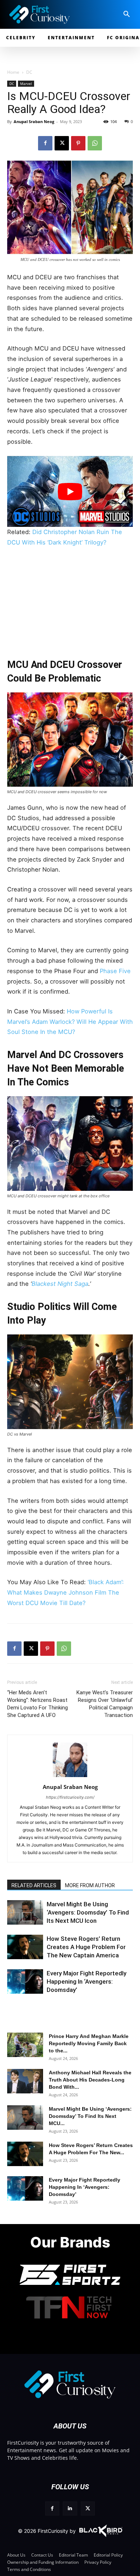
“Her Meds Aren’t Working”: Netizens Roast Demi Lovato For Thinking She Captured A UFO (38, 1704)
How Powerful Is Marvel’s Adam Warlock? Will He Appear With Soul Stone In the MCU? (70, 1022)
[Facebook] (45, 143)
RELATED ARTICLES (34, 1885)
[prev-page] (15, 1917)
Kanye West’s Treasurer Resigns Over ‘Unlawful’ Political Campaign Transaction (105, 1704)
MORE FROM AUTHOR (90, 1885)
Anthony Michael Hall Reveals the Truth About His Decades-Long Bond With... (90, 2080)
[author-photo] (70, 1777)
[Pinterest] (78, 143)
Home (13, 72)
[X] (62, 143)
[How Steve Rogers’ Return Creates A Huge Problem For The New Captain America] (25, 1947)
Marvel (26, 83)
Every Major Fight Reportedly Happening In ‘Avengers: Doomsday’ (87, 1981)
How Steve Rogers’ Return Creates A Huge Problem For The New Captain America (86, 1947)
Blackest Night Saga (60, 1284)
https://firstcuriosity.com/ (70, 1797)
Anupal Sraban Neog (34, 121)
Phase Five (115, 971)
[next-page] (27, 1917)
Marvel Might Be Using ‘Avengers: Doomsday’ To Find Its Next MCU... (90, 2116)
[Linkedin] (70, 2509)
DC (29, 72)
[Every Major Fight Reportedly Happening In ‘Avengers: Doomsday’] (25, 1982)
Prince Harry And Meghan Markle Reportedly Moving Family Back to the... (89, 2043)
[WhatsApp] (95, 143)
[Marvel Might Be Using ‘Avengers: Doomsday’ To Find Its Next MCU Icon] (25, 2118)
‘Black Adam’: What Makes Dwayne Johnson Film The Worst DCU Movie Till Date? (66, 1592)
